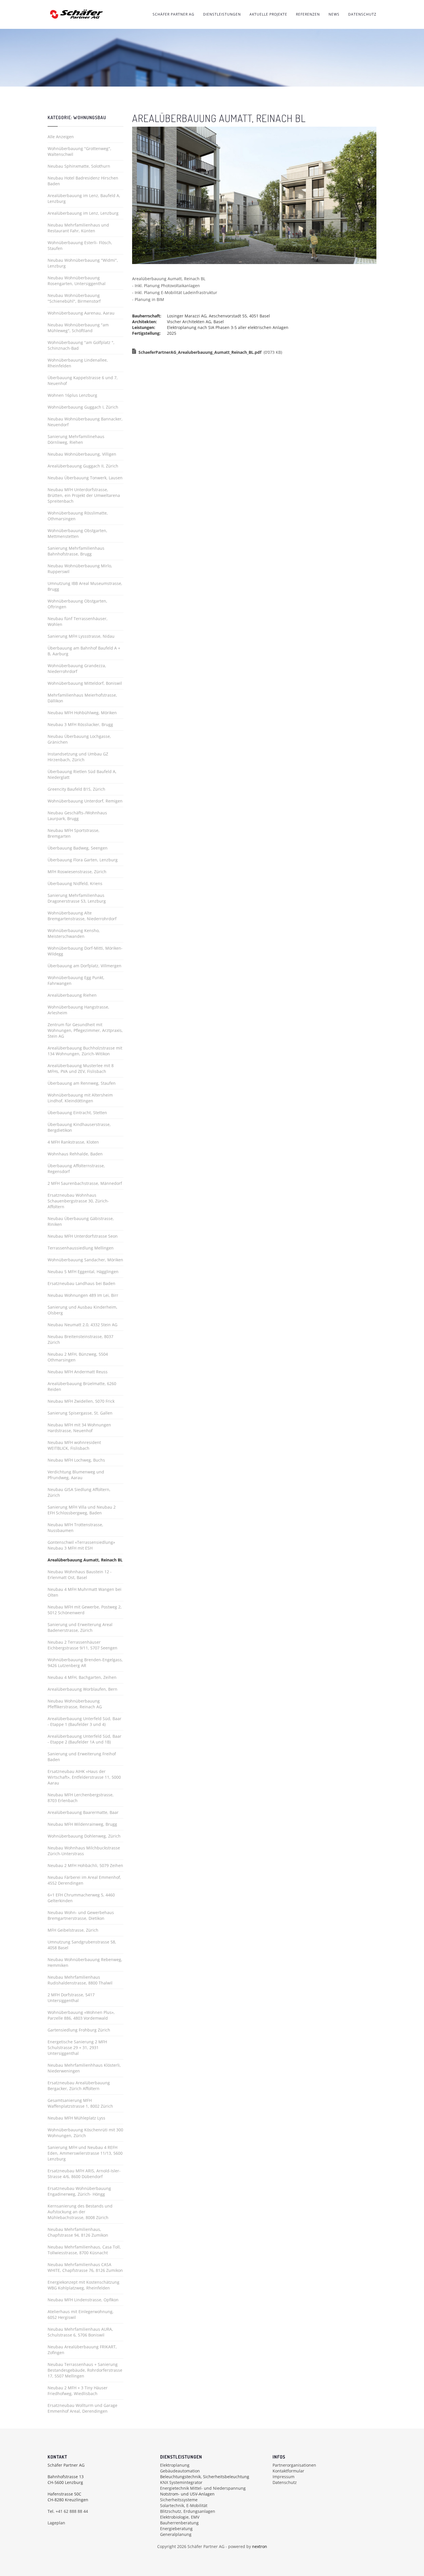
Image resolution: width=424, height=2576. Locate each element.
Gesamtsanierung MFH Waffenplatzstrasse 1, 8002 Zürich (80, 2103)
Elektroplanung (175, 2465)
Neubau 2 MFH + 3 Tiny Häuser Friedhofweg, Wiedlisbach (78, 2391)
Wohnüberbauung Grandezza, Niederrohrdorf (77, 668)
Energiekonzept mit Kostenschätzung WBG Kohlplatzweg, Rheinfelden (84, 2285)
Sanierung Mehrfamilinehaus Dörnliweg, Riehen (76, 439)
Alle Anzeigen (61, 137)
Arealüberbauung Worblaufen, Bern (82, 1689)
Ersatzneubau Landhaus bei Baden (81, 1283)
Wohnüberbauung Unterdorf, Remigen (85, 801)
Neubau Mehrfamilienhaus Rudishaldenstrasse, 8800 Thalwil (80, 1980)
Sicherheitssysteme (179, 2500)
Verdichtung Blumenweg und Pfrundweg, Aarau (76, 1475)
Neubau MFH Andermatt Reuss (78, 1372)
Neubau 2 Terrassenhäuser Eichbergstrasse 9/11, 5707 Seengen (82, 1645)
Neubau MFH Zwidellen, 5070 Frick (81, 1401)
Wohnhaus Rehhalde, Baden (75, 1154)
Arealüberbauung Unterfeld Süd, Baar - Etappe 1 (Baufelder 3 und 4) (85, 1721)
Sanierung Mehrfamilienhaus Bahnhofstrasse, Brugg (76, 551)
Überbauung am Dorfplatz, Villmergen (85, 966)
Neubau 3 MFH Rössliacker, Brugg (80, 724)
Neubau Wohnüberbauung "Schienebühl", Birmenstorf (74, 298)
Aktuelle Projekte (268, 14)
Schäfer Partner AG (173, 14)
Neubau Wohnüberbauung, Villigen (82, 454)
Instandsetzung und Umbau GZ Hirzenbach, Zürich (78, 757)
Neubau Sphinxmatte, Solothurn (79, 166)
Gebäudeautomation (180, 2471)
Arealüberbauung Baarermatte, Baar (83, 1812)
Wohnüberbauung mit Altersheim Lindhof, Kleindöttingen (80, 1098)
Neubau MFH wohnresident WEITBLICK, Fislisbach (74, 1445)
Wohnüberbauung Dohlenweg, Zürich (84, 1836)
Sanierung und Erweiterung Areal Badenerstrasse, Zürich (80, 1627)
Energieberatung (176, 2529)
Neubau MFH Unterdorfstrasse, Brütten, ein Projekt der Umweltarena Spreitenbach (84, 495)
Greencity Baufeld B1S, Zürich (76, 789)
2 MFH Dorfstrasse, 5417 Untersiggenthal (71, 1998)
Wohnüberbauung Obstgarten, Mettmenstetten (77, 533)
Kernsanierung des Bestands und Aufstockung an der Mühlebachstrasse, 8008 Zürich (80, 2212)
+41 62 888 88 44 (72, 2511)
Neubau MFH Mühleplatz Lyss (76, 2118)
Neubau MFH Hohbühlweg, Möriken (82, 713)
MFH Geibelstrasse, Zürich (73, 1930)
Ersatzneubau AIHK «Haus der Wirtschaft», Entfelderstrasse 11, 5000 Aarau (84, 1777)
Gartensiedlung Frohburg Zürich (79, 2030)
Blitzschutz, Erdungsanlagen (188, 2511)
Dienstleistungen (222, 14)
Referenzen (308, 14)
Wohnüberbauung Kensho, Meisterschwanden (74, 933)
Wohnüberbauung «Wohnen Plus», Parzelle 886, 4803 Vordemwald (81, 2015)
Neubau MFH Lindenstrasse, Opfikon (83, 2300)
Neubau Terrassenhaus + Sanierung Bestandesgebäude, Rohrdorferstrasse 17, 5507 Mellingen (85, 2370)
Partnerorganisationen (294, 2465)
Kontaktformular (288, 2471)
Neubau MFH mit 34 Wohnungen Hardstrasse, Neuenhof (79, 1428)
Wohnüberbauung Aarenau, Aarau (81, 313)
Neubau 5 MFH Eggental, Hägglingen (83, 1272)
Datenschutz (362, 14)
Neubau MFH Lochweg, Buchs (76, 1460)
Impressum (284, 2477)
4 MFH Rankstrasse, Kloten (73, 1142)
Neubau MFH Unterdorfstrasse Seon (83, 1236)
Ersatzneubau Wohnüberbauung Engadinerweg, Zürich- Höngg (79, 2191)
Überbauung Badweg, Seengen (78, 848)
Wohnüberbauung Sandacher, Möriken (85, 1260)
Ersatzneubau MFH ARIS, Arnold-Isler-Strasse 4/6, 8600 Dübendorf (84, 2174)
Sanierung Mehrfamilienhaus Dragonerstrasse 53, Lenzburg (77, 898)
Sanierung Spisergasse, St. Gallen (80, 1413)
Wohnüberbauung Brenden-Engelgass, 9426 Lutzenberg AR (85, 1663)
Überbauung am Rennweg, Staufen (82, 1083)
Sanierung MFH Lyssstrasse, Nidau (81, 636)
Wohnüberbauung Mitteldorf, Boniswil (85, 683)
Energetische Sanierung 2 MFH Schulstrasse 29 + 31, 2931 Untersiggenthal (77, 2047)
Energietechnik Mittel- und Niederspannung (203, 2488)
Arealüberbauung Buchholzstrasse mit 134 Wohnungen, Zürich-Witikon (85, 1051)
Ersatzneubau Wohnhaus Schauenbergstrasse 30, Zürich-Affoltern (78, 1201)
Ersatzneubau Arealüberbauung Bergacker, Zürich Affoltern (79, 2086)
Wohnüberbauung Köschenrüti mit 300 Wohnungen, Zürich (85, 2133)
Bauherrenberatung (179, 2523)
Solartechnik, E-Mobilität (184, 2505)
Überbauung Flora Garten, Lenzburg (83, 860)
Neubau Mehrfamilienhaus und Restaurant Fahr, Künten (78, 228)
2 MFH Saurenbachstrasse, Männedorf (85, 1183)
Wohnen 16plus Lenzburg (72, 395)
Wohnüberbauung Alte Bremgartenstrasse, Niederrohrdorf (82, 916)
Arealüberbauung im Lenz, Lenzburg (83, 213)
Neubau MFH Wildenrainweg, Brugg (82, 1824)
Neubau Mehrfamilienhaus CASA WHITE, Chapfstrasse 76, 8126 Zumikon (85, 2267)
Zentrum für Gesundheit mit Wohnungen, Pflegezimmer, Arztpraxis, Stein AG (85, 1030)
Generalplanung (176, 2534)
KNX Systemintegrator (181, 2482)
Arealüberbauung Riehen (72, 995)
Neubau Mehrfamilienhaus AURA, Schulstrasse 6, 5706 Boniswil (80, 2332)
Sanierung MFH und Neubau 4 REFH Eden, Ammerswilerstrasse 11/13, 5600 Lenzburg (85, 2153)
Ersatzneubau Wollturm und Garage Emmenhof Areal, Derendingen (82, 2408)
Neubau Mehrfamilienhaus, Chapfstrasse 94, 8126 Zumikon (78, 2232)
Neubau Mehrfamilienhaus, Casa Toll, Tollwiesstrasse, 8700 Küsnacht (84, 2250)
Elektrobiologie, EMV (180, 2517)
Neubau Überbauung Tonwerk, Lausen (85, 478)
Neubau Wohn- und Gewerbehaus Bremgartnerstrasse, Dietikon (81, 1915)
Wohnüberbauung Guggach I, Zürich (83, 407)
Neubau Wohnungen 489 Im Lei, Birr (83, 1295)
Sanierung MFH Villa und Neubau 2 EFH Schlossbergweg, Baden (82, 1510)
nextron (260, 2546)
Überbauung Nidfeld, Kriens (75, 883)
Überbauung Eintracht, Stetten (77, 1113)
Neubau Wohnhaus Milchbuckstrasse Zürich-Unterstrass (84, 1851)
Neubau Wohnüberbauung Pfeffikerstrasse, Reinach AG (75, 1704)
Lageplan (56, 2523)
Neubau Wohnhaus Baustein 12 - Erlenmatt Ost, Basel (80, 1575)
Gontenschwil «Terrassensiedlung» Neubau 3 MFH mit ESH (81, 1545)
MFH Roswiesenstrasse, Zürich (77, 872)
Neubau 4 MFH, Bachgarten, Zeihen (82, 1677)
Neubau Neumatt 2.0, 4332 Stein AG (82, 1325)
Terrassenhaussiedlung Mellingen (81, 1248)
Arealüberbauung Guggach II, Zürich (83, 466)
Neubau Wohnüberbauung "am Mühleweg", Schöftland (78, 328)
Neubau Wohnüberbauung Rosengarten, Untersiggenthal (77, 281)
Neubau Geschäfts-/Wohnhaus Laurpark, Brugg (77, 816)
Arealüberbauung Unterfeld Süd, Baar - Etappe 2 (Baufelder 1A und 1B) (85, 1739)
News (334, 14)
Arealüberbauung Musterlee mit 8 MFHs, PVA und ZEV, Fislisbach (81, 1068)
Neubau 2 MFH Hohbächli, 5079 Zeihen (85, 1865)
